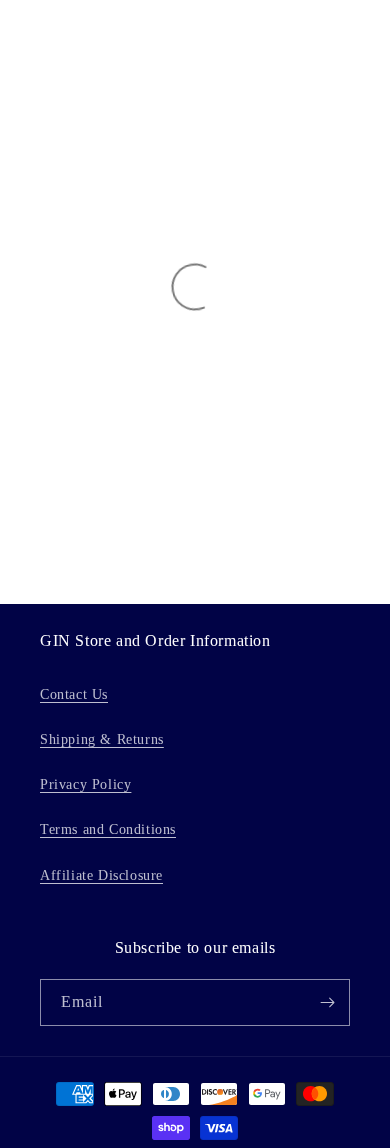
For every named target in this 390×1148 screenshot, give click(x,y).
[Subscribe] (327, 1002)
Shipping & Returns (102, 739)
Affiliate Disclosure (101, 875)
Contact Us (74, 694)
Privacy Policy (85, 784)
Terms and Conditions (108, 829)
